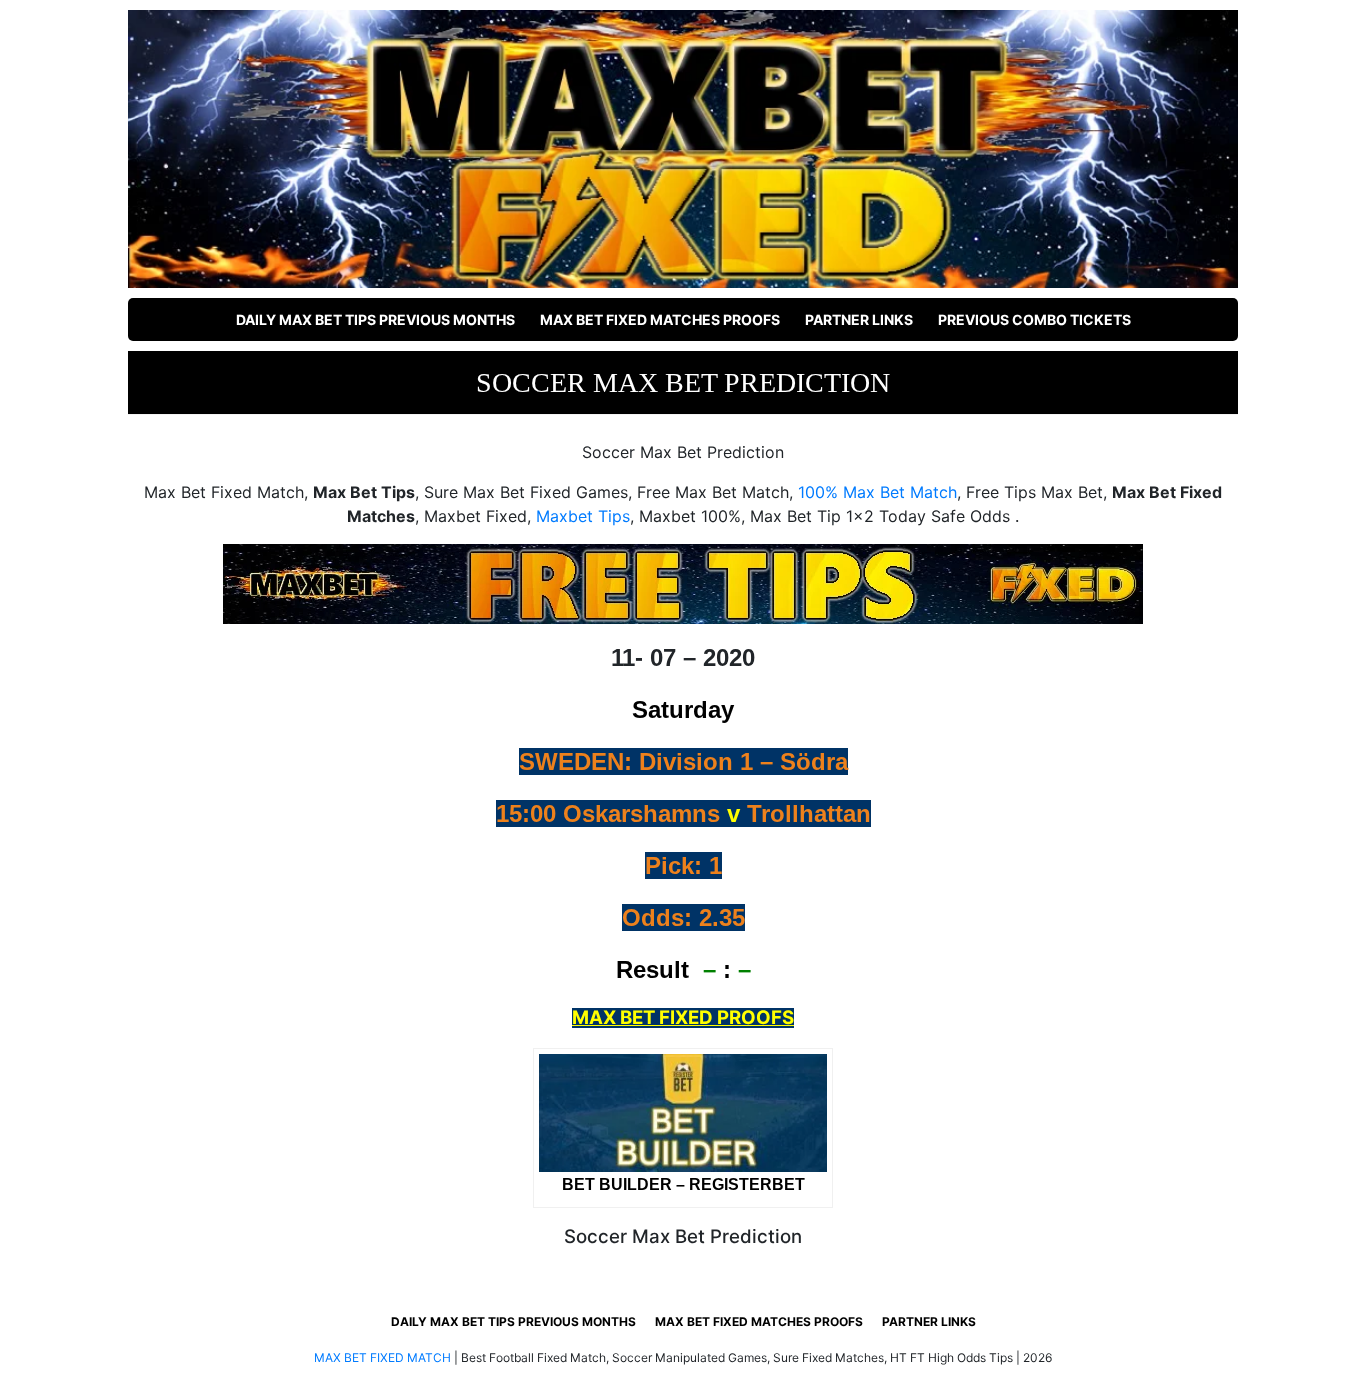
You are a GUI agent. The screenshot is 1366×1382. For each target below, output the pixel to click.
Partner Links (859, 319)
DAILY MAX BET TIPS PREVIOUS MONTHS (375, 319)
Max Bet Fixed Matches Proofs (660, 319)
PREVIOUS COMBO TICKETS (1034, 319)
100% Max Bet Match (877, 492)
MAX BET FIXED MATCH (382, 1357)
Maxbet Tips (583, 516)
